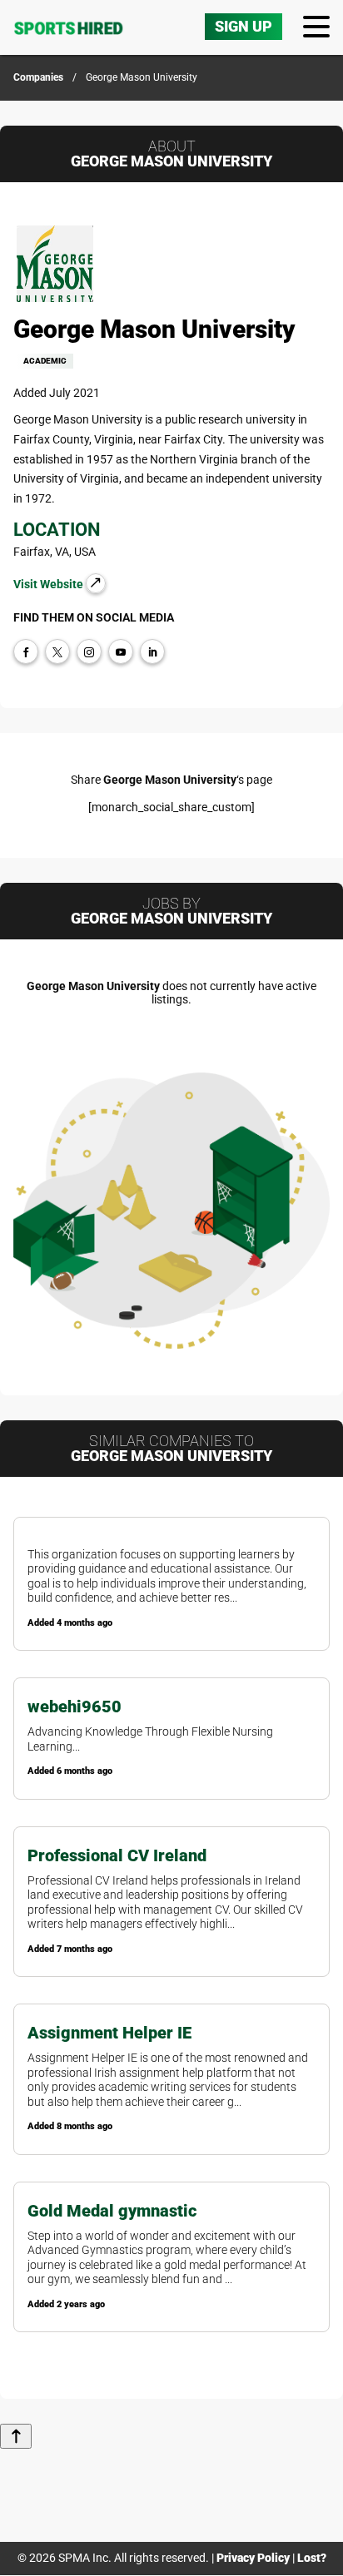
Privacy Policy (253, 2558)
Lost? (312, 2558)
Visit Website (50, 584)
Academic (45, 361)
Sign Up (244, 26)
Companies (38, 77)
